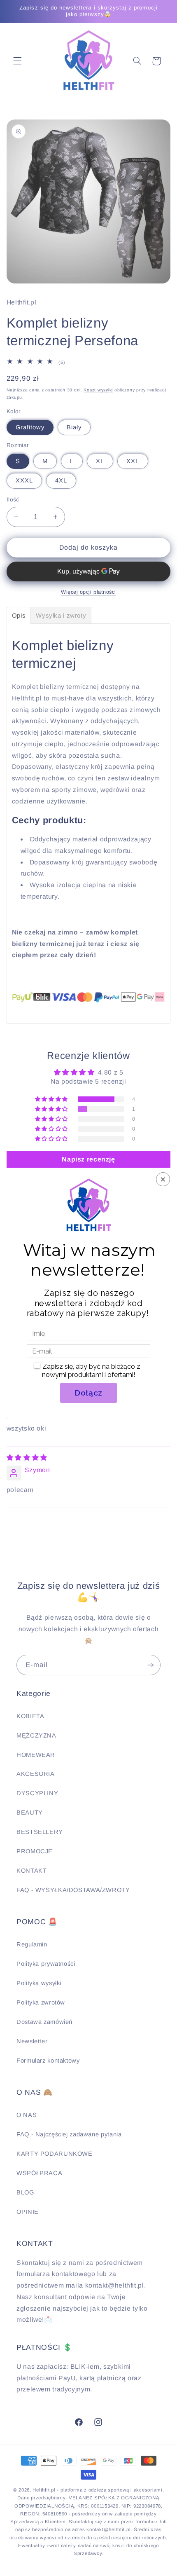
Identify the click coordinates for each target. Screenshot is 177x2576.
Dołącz (88, 1393)
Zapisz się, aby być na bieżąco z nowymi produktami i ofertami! (91, 1371)
